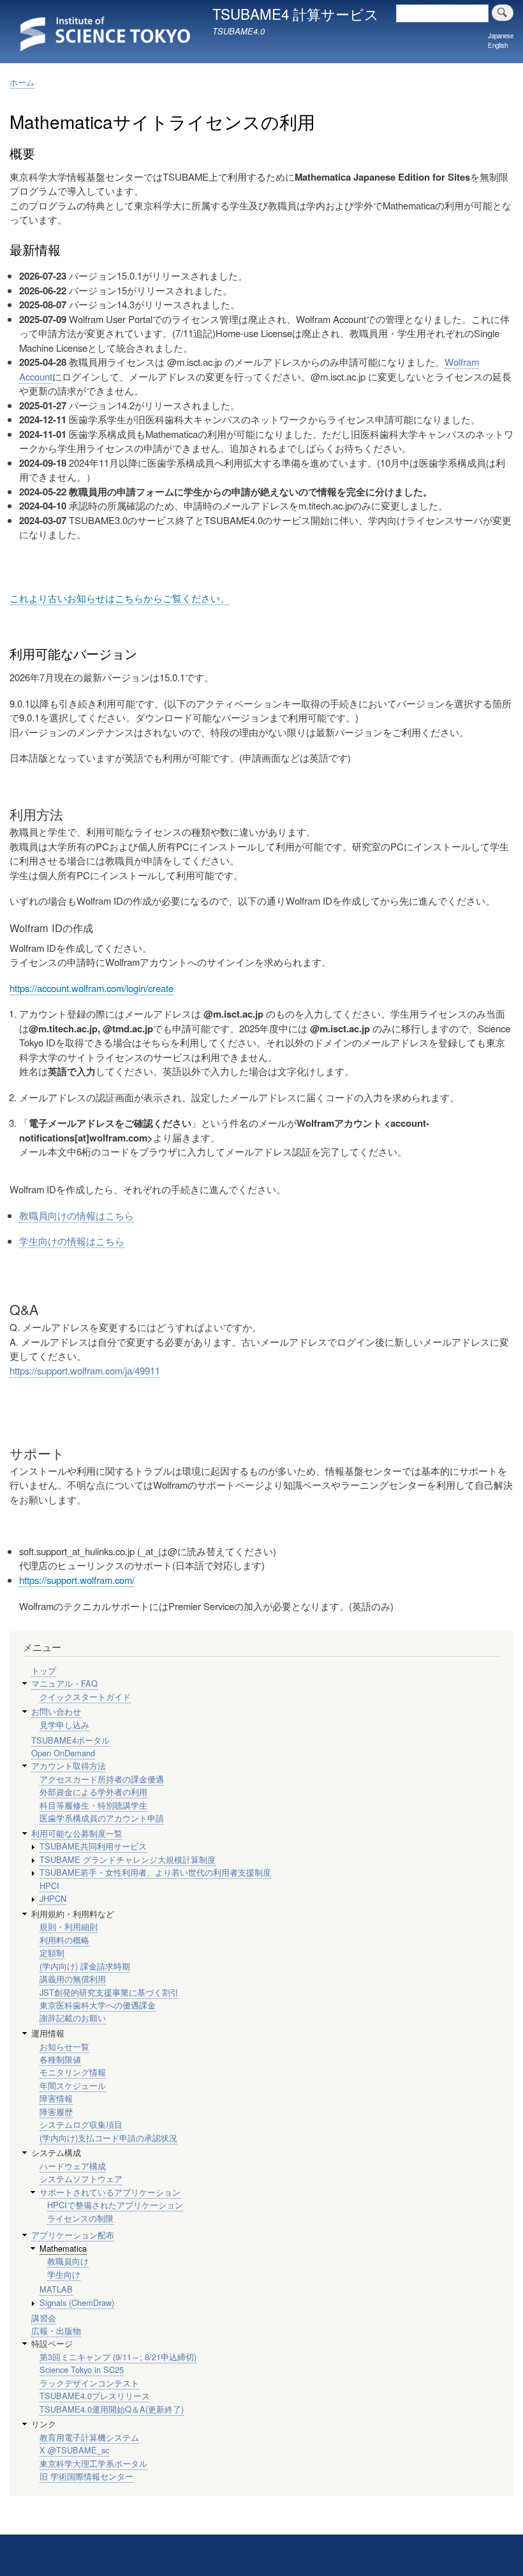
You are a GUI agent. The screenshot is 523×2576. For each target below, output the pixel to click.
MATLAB (56, 2289)
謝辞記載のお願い (73, 2018)
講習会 (44, 2318)
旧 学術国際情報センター (86, 2476)
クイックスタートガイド (85, 1697)
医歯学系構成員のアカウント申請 (102, 1818)
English (498, 45)
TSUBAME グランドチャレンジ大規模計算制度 (128, 1859)
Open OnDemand (63, 1753)
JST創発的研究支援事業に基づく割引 (109, 1992)
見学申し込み (64, 1725)
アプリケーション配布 (73, 2235)
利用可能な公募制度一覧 (77, 1833)
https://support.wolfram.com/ (77, 1580)
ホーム (22, 82)
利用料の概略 (64, 1940)
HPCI (49, 1886)
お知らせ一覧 (64, 2046)
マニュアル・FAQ (64, 1683)
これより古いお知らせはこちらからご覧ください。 (120, 598)
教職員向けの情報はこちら (77, 1215)
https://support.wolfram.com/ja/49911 (85, 1370)
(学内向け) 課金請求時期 (85, 1966)
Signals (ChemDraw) (77, 2302)
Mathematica (63, 2248)
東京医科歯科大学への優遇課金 (98, 2005)
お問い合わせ (56, 1711)
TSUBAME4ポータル (70, 1740)
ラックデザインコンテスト (89, 2383)
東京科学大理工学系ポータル (93, 2463)
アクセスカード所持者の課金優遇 (102, 1779)
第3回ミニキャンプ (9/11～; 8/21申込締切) (118, 2357)
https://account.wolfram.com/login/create (92, 988)
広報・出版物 (56, 2331)
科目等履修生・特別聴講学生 (93, 1805)
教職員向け (68, 2261)
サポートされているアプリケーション (110, 2192)
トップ (44, 1670)
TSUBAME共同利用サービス (93, 1846)
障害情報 (56, 2098)
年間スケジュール (73, 2085)
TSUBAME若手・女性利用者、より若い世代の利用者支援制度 (155, 1872)
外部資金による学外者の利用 (93, 1792)
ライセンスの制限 (80, 2218)
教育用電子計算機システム (89, 2437)
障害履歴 (56, 2112)
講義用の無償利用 (73, 1979)
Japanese (501, 36)
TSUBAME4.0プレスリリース (95, 2396)
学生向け (64, 2274)
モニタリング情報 (73, 2072)
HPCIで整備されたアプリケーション (115, 2205)
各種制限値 (60, 2059)
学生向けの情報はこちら (72, 1241)
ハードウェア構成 (73, 2166)
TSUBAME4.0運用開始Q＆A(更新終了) (112, 2409)
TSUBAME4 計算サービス (296, 13)
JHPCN (53, 1898)
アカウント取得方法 (69, 1766)
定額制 (52, 1953)
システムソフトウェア (81, 2179)
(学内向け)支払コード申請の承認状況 (108, 2138)
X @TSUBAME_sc (74, 2450)
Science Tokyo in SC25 (82, 2369)
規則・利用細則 (69, 1926)
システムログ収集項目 (81, 2124)
